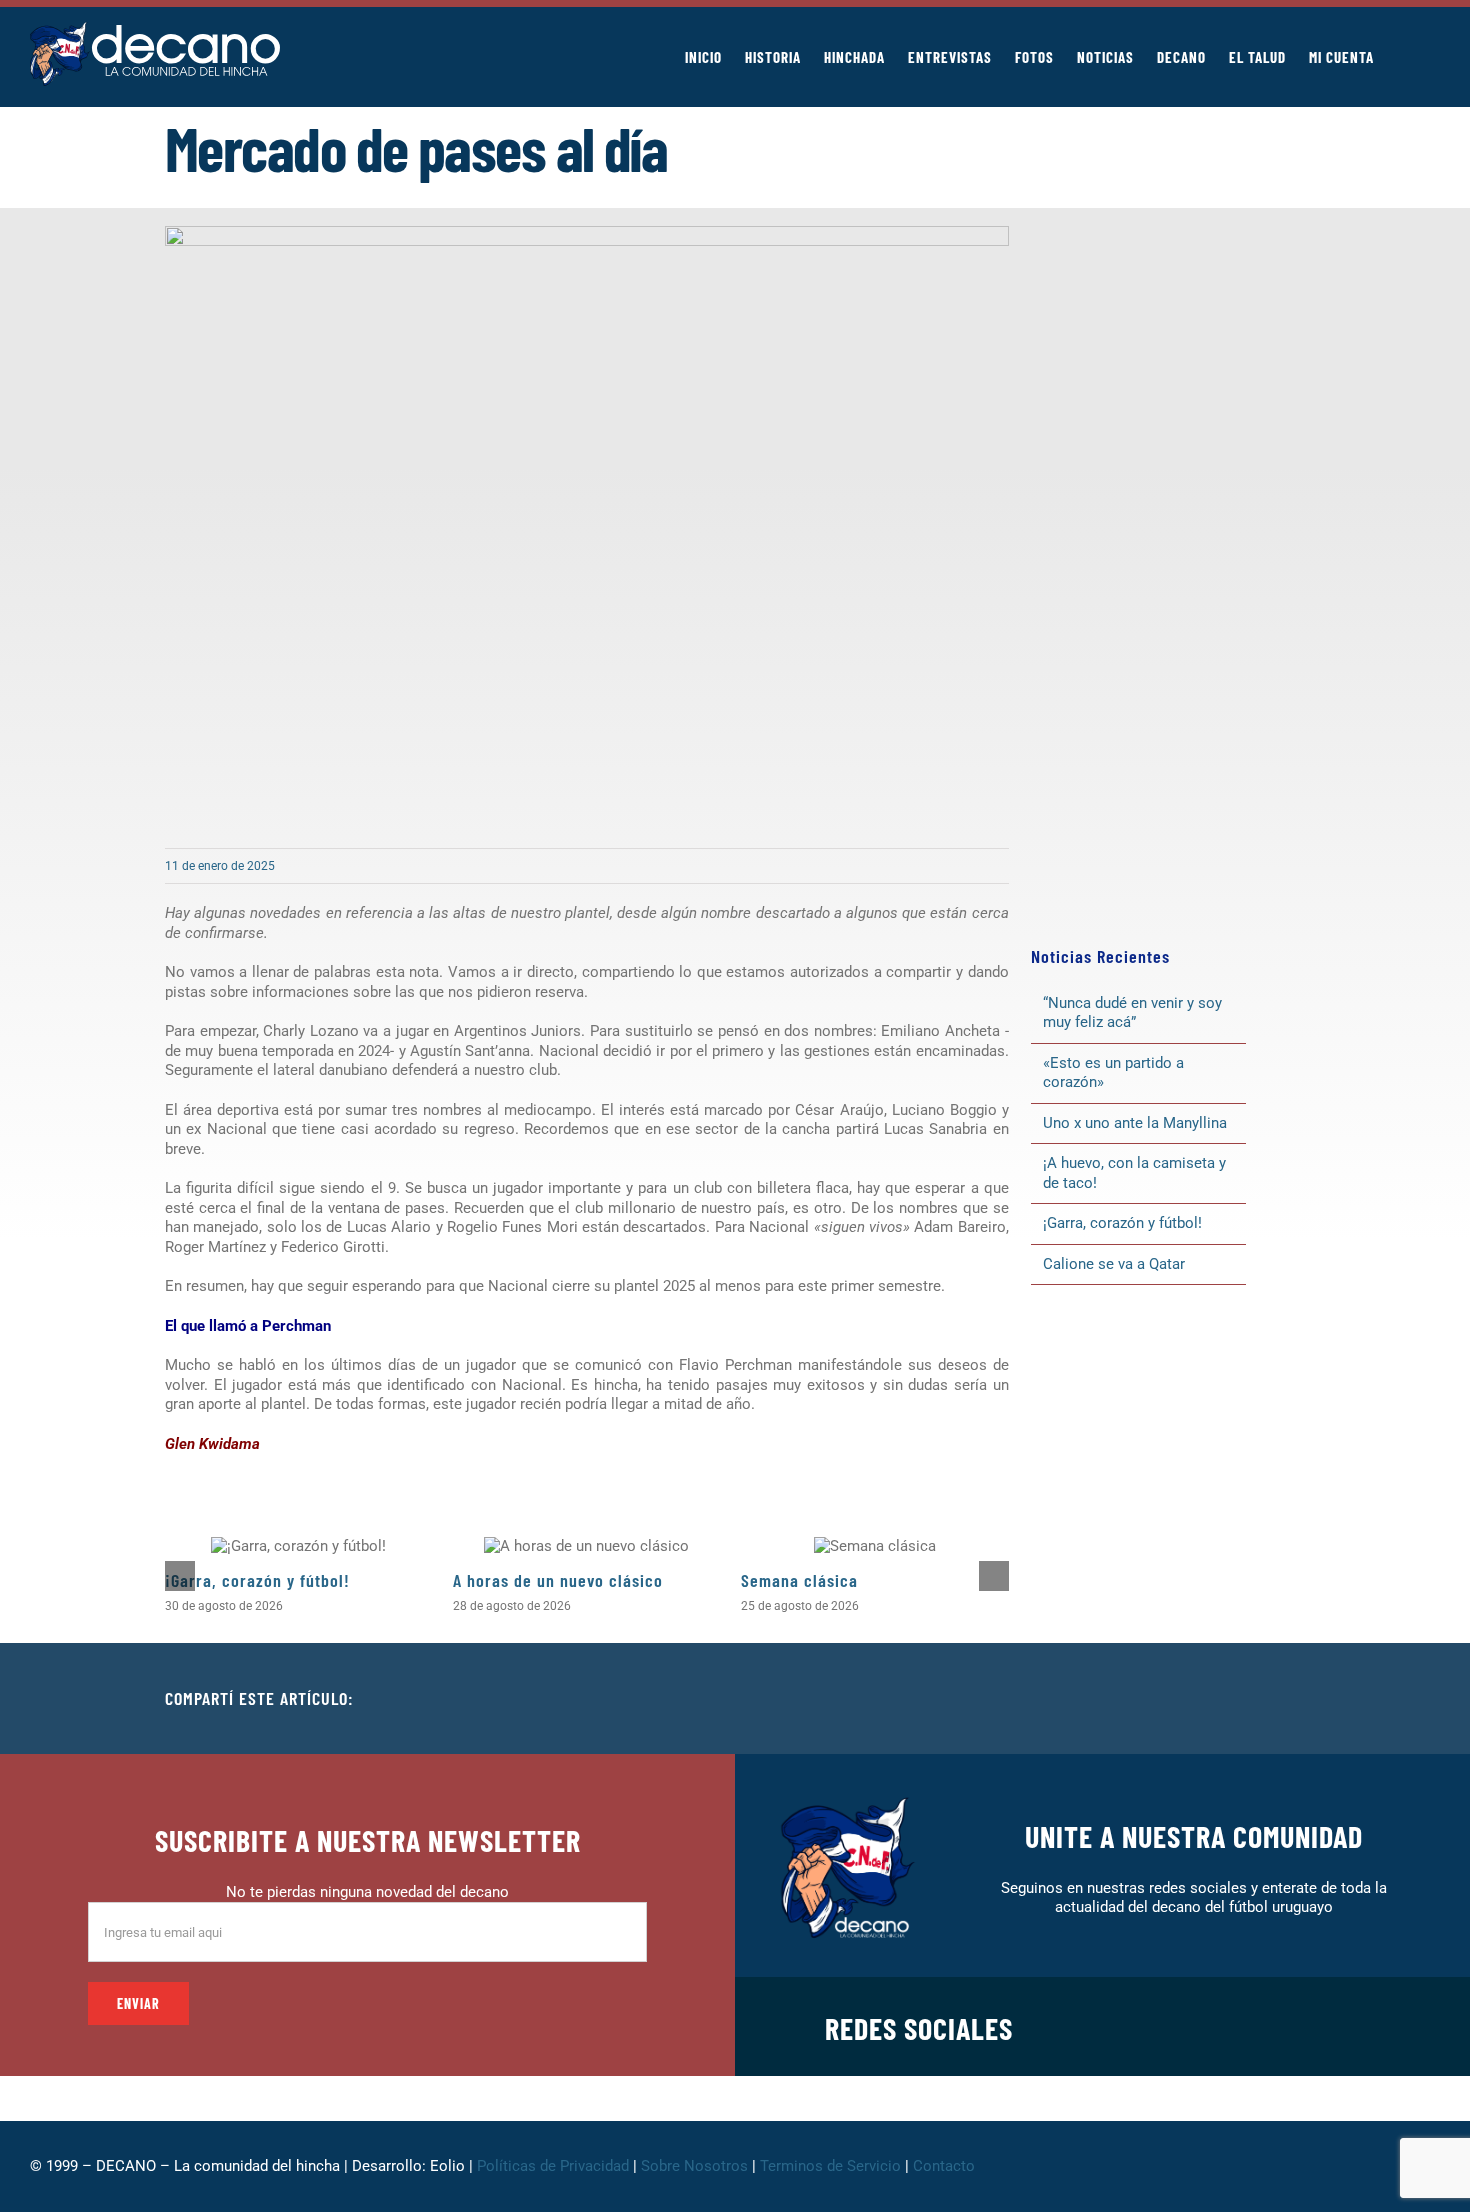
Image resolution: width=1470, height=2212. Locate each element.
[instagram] (1254, 2027)
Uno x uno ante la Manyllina (1135, 1123)
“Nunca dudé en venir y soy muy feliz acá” (1132, 1013)
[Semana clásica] (875, 1546)
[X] (1193, 1699)
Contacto (946, 2166)
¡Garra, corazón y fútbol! (257, 1580)
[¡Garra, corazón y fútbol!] (298, 1546)
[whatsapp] (1286, 2027)
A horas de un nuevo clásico (558, 1580)
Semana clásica (799, 1580)
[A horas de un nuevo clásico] (586, 1546)
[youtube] (1350, 2027)
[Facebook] (1161, 1699)
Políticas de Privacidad (553, 2166)
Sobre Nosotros (694, 2166)
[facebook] (1190, 2027)
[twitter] (1222, 2027)
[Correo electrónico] (1289, 1699)
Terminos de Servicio (830, 2166)
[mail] (1382, 2027)
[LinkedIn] (1225, 1699)
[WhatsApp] (1257, 1699)
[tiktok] (1318, 2027)
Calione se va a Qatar (1114, 1264)
